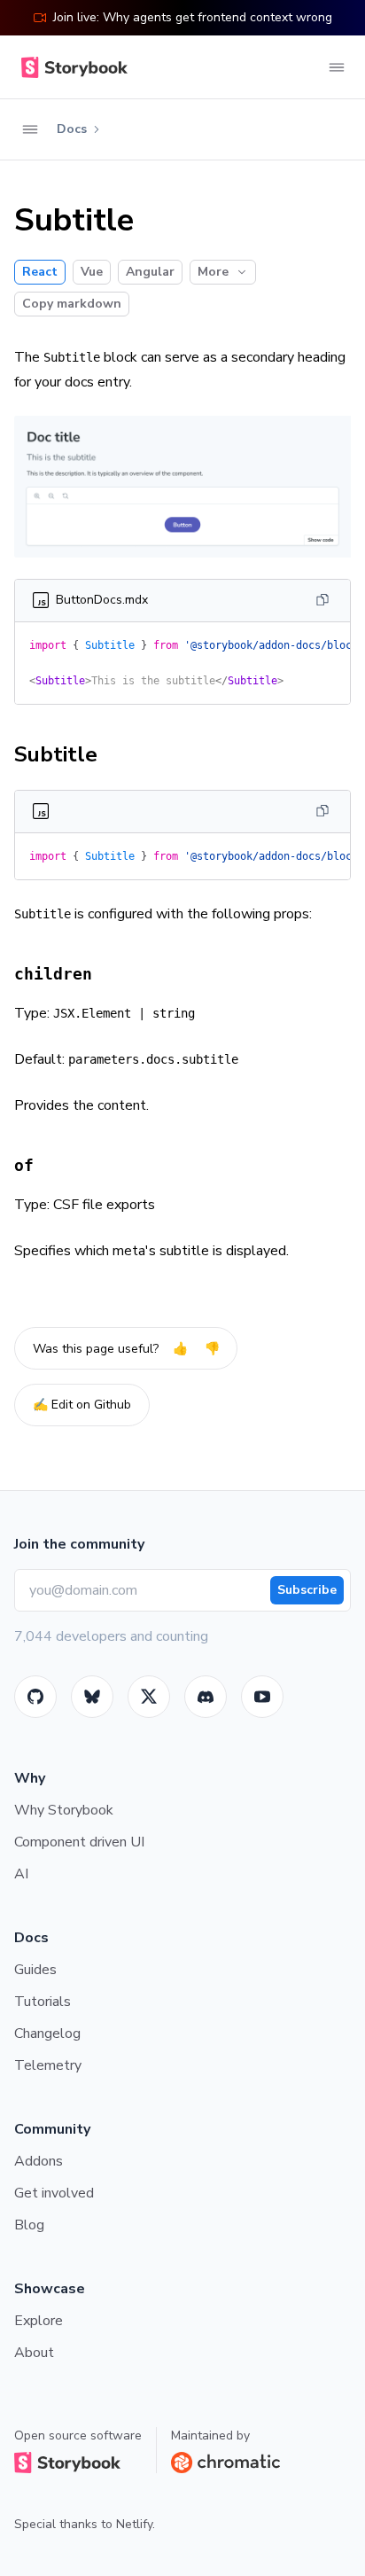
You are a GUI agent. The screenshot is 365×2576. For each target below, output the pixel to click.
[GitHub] (35, 1697)
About (34, 2353)
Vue (92, 272)
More (213, 272)
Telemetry (48, 2065)
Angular (150, 272)
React (40, 272)
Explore (39, 2321)
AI (21, 1874)
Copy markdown (72, 304)
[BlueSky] (92, 1697)
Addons (39, 2161)
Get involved (54, 2193)
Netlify (134, 2524)
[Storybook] (206, 1697)
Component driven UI (79, 1842)
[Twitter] (149, 1697)
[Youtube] (262, 1697)
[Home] (71, 67)
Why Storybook (64, 1810)
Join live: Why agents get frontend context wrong (193, 17)
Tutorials (43, 2002)
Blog (29, 2225)
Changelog (47, 2033)
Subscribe (307, 1590)
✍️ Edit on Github (82, 1405)
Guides (35, 1970)
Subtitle (56, 754)
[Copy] (322, 600)
